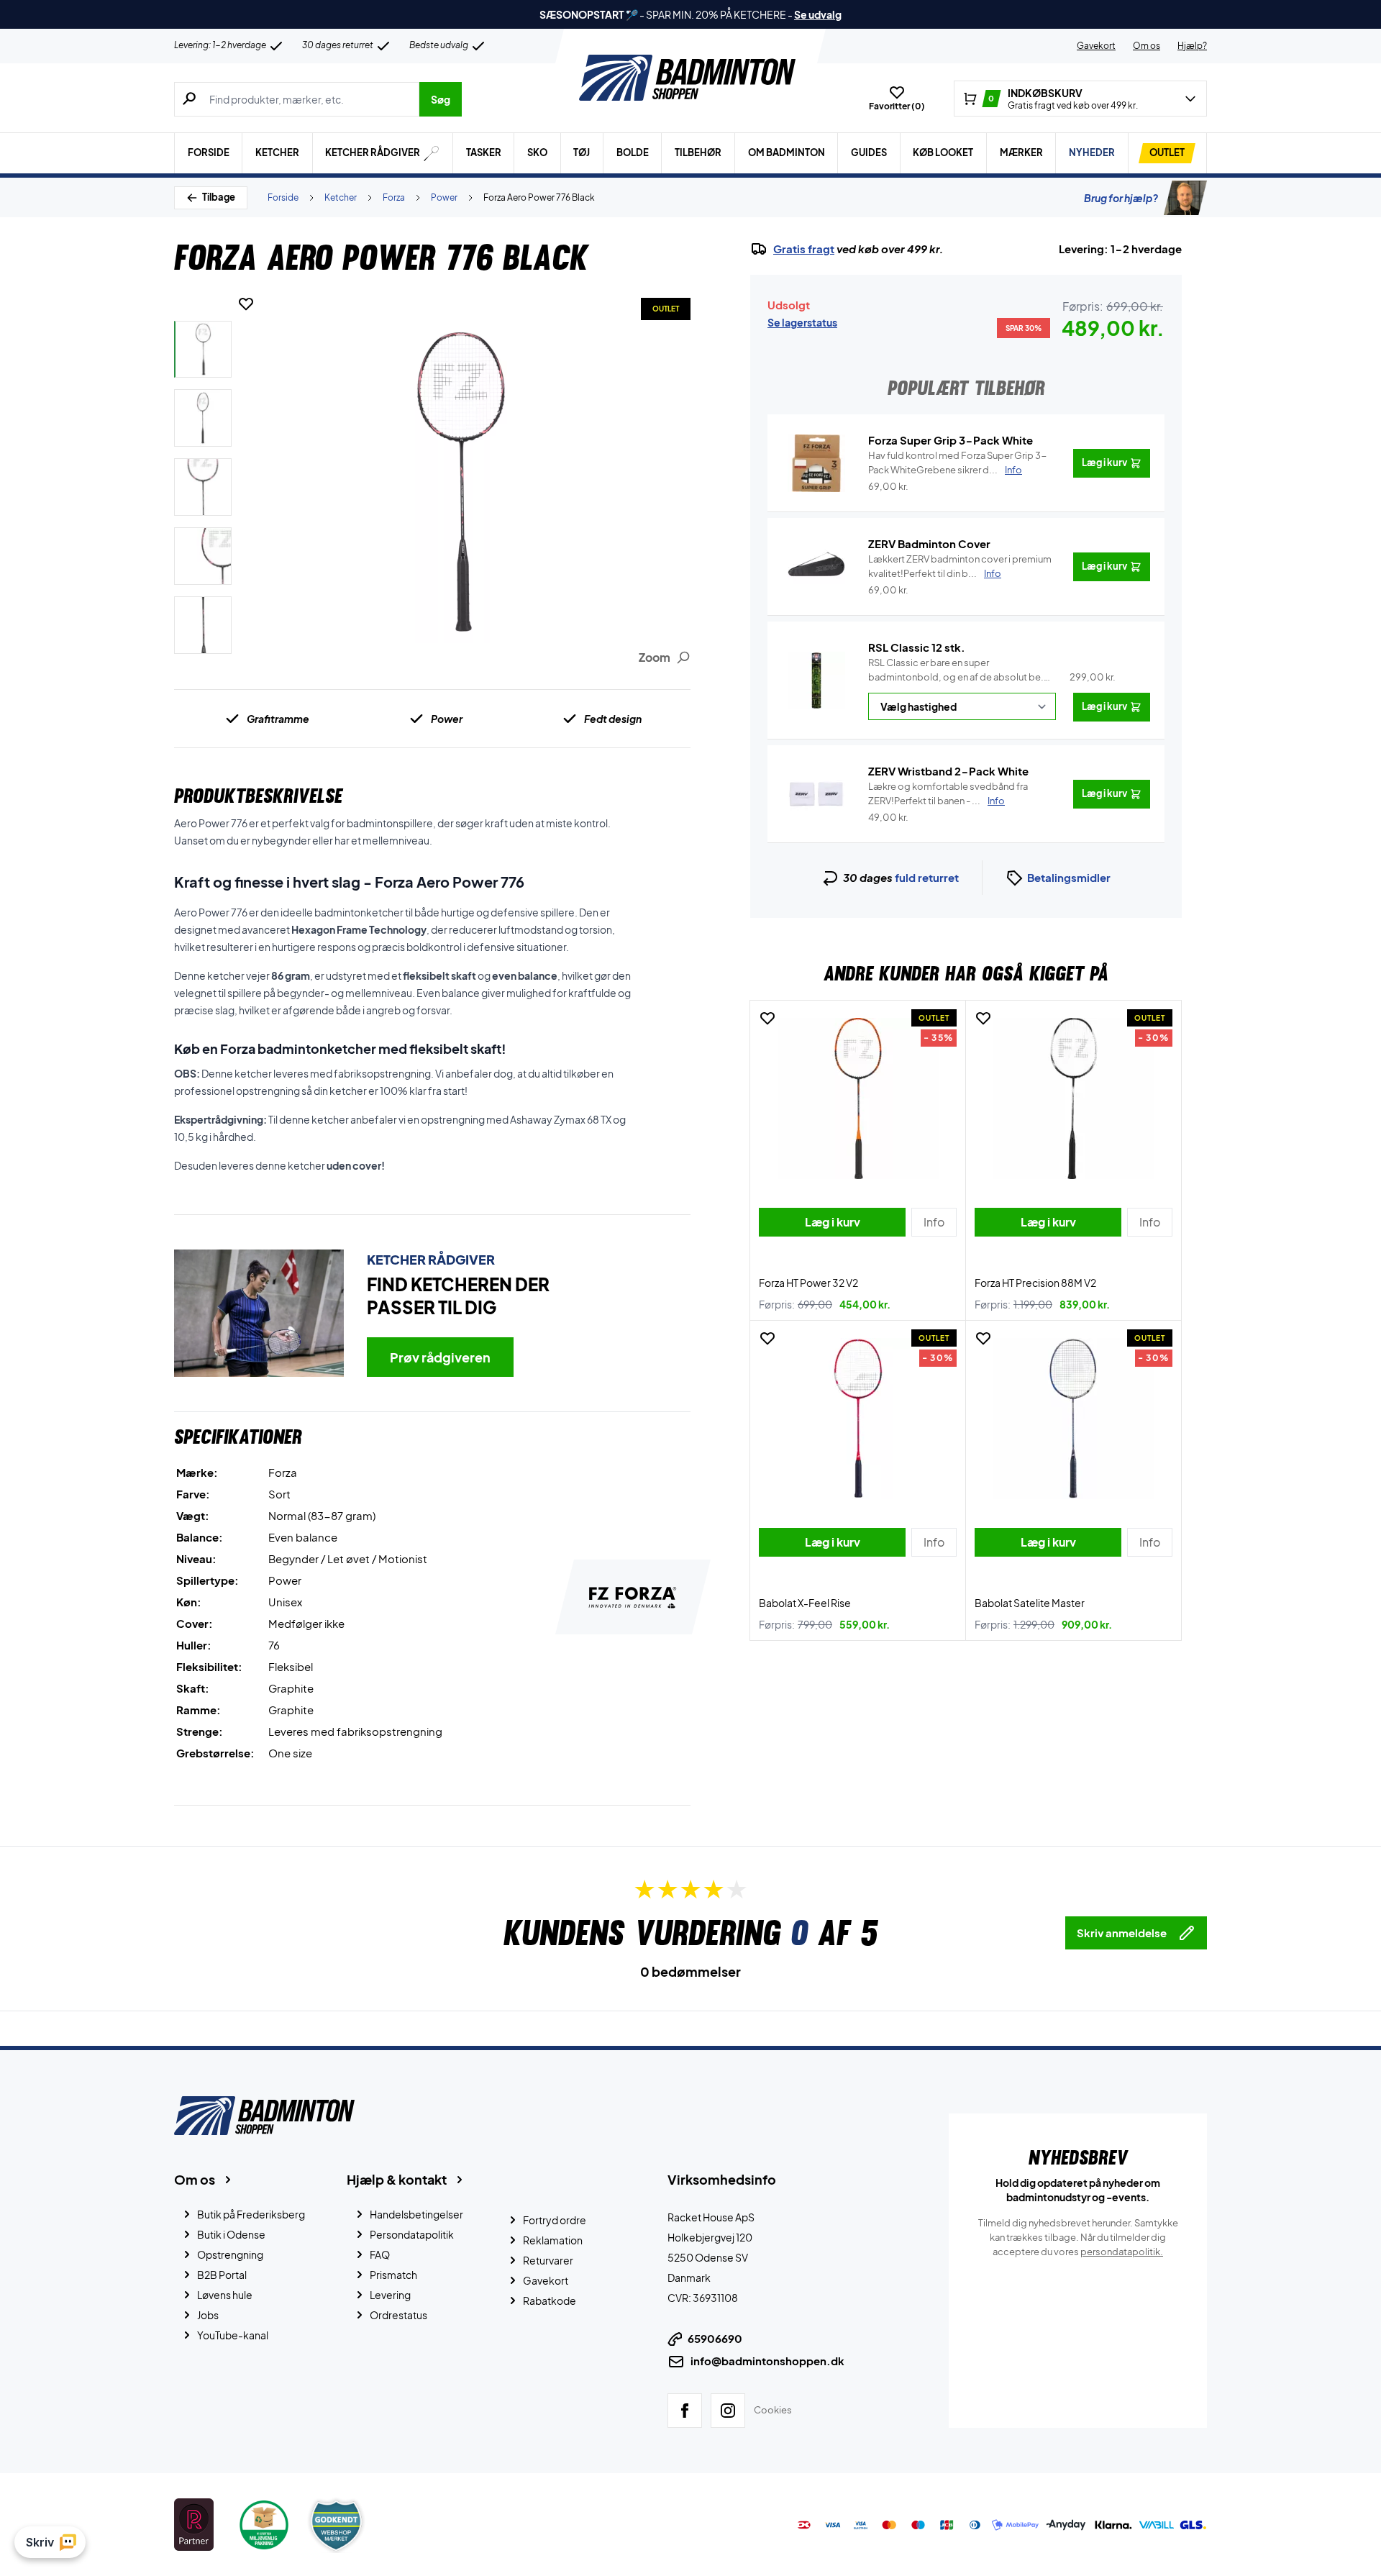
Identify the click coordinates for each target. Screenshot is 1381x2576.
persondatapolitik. (1122, 2252)
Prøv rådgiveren (440, 1357)
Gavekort (1096, 46)
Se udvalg (818, 14)
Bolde (633, 153)
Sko (537, 153)
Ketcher (277, 153)
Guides (869, 153)
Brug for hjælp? (1121, 198)
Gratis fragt (804, 249)
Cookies (773, 2410)
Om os (1147, 46)
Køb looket (943, 153)
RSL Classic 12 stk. (917, 647)
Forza (394, 197)
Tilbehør (698, 153)
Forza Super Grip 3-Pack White (951, 440)
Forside (209, 153)
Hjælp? (1192, 46)
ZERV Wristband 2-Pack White (948, 771)
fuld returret (927, 877)
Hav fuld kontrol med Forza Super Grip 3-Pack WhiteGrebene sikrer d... (958, 463)
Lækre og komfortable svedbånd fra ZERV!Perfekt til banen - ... (948, 793)
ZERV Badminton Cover (929, 543)
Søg (441, 99)
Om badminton (787, 153)
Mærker (1021, 153)
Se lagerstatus (802, 322)
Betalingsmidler (1069, 877)
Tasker (484, 153)
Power (444, 197)
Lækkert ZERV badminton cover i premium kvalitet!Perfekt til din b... (960, 566)
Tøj (582, 153)
